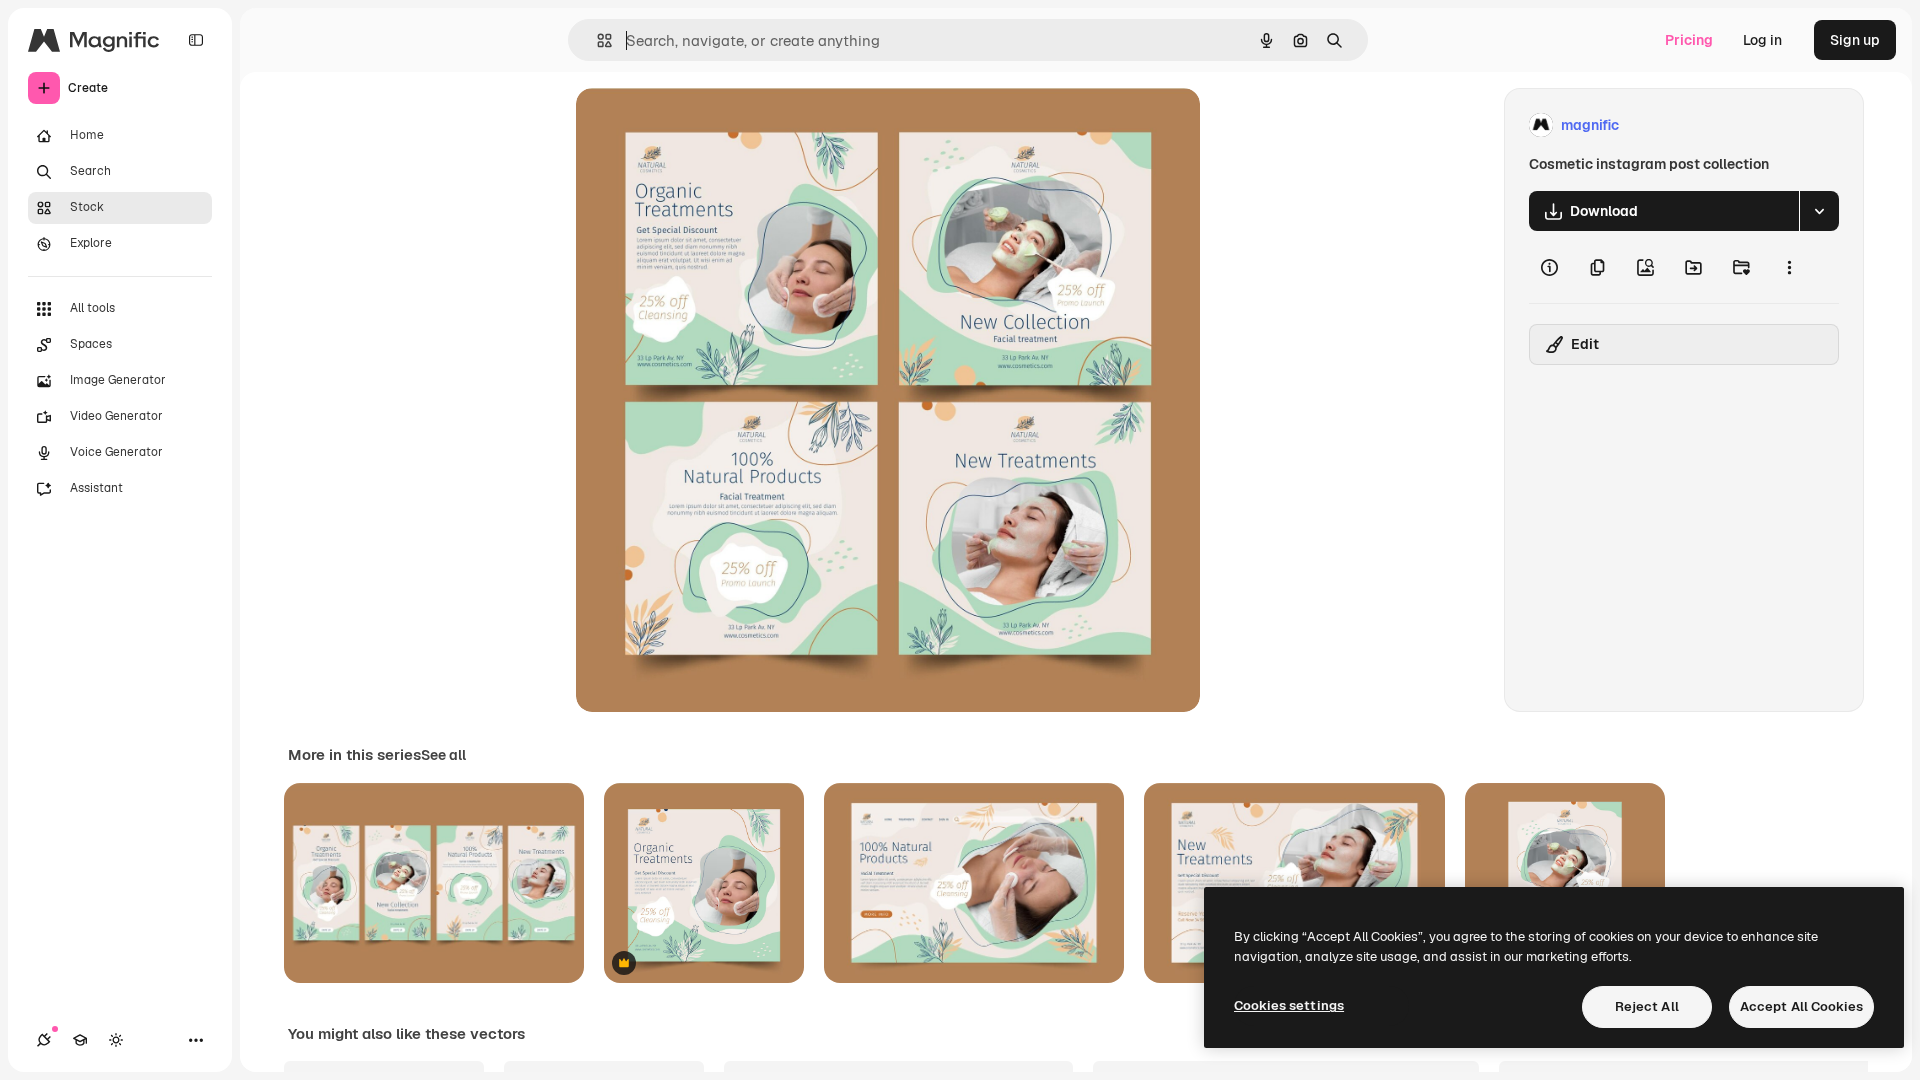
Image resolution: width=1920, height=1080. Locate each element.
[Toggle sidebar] (196, 40)
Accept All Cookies (1801, 1006)
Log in (1762, 40)
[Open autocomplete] (596, 40)
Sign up (1855, 40)
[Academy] (80, 1040)
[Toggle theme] (116, 1040)
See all (443, 755)
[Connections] (44, 1040)
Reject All (1647, 1006)
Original (704, 125)
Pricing (1689, 40)
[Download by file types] (1819, 211)
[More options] (1789, 267)
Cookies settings (1289, 1005)
